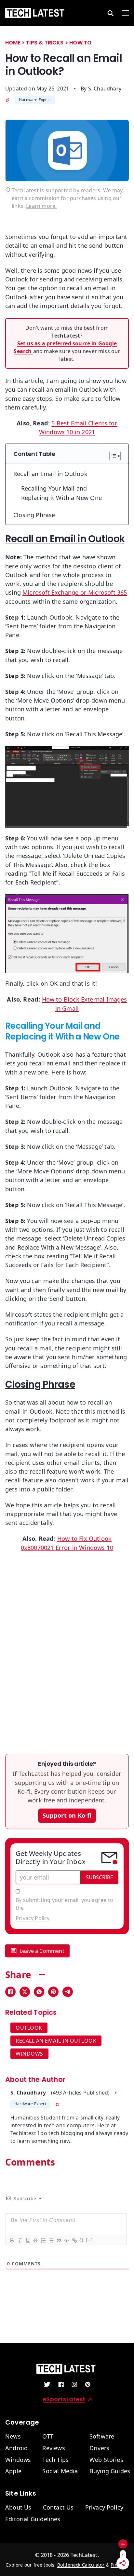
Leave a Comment (42, 1951)
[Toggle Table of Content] (112, 456)
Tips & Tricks (45, 43)
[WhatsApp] (39, 1992)
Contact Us (58, 2508)
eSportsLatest (64, 2399)
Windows (29, 2054)
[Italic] (19, 2240)
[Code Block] (66, 2240)
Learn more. (41, 206)
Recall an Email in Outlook (50, 474)
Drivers (99, 2448)
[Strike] (35, 2240)
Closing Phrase (34, 515)
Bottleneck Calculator (81, 2565)
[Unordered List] (50, 2240)
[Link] (74, 2240)
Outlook (29, 2028)
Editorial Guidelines (33, 2519)
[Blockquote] (58, 2240)
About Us (18, 2508)
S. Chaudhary (105, 89)
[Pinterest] (53, 1992)
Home (13, 43)
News (13, 2437)
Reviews (54, 2448)
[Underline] (27, 2240)
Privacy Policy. (33, 1918)
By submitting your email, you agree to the (64, 1909)
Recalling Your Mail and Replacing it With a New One (61, 493)
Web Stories (106, 2460)
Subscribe (100, 1877)
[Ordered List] (43, 2240)
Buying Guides (110, 2471)
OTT (48, 2437)
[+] (89, 2240)
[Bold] (11, 2240)
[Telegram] (68, 1992)
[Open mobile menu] (126, 13)
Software (102, 2437)
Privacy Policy (104, 2508)
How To (80, 43)
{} (82, 2240)
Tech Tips (55, 2460)
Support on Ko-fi (67, 1815)
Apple (13, 2471)
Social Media (60, 2471)
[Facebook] (10, 1992)
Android (16, 2448)
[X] (25, 1992)
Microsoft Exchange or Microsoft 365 (75, 592)
